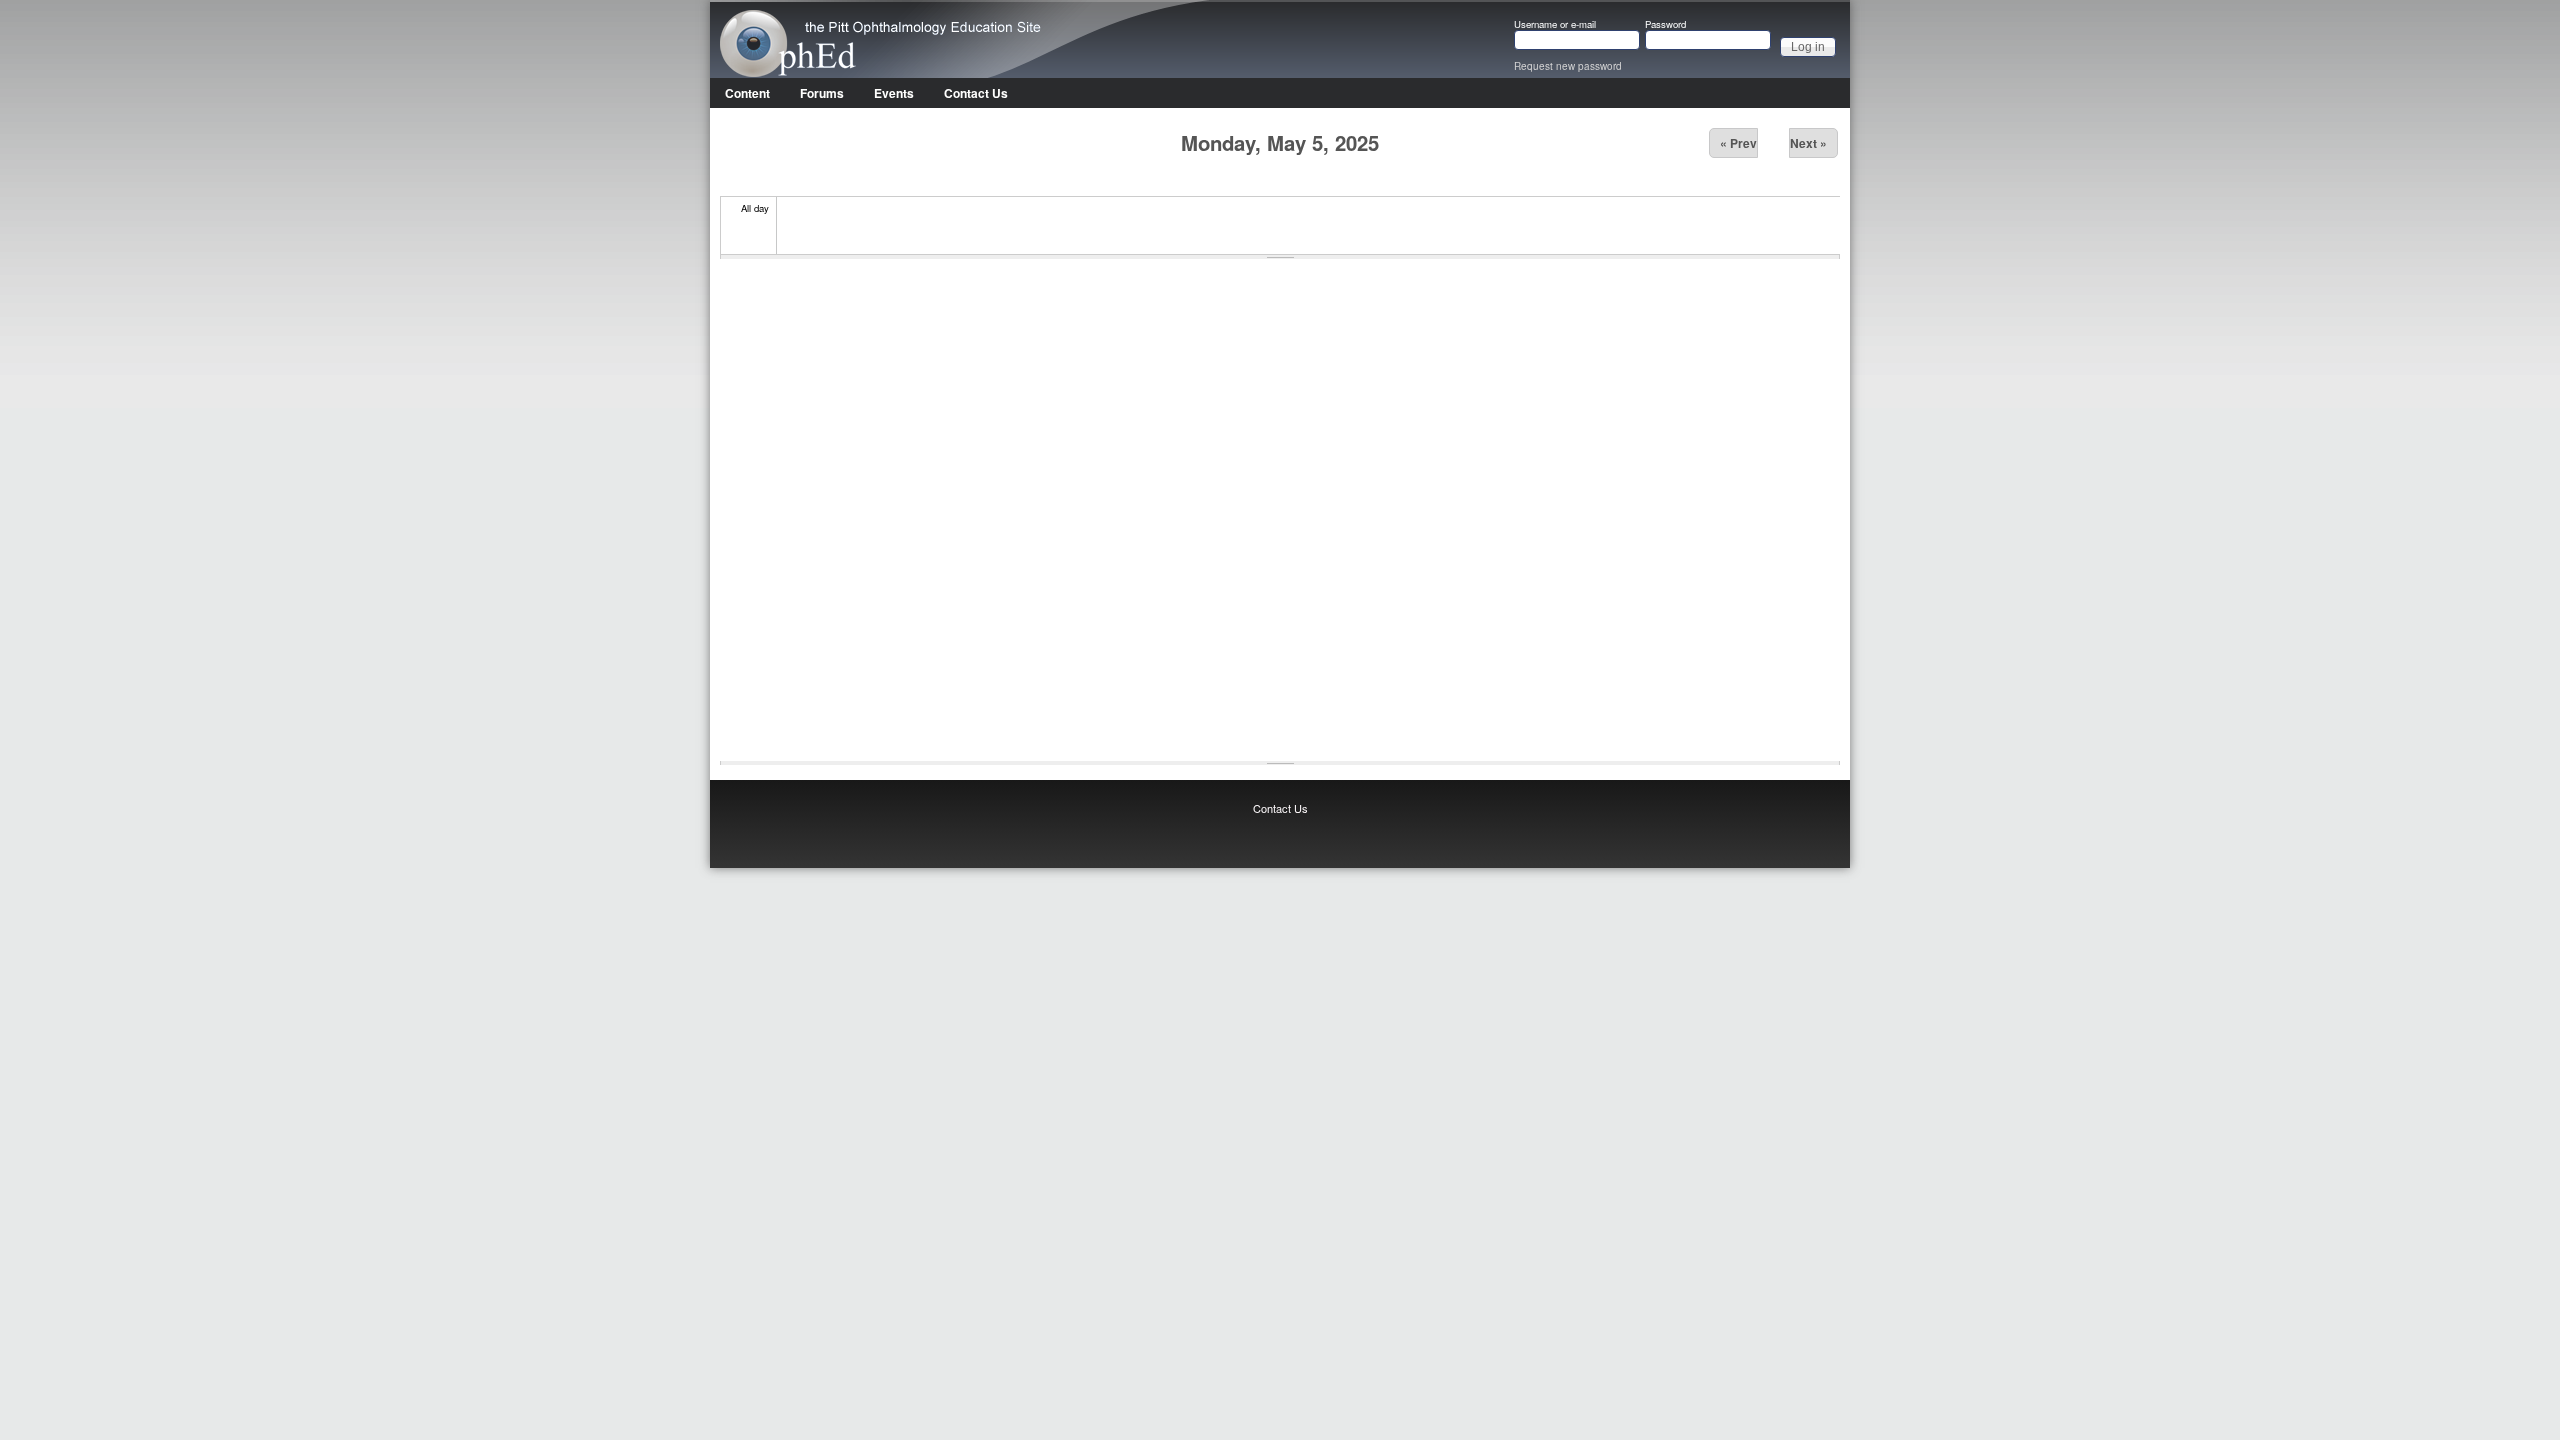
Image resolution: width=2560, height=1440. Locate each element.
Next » (1808, 143)
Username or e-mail (1555, 25)
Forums (822, 93)
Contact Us (976, 93)
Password (1665, 25)
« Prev (1738, 143)
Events (894, 93)
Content (747, 93)
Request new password (1568, 66)
